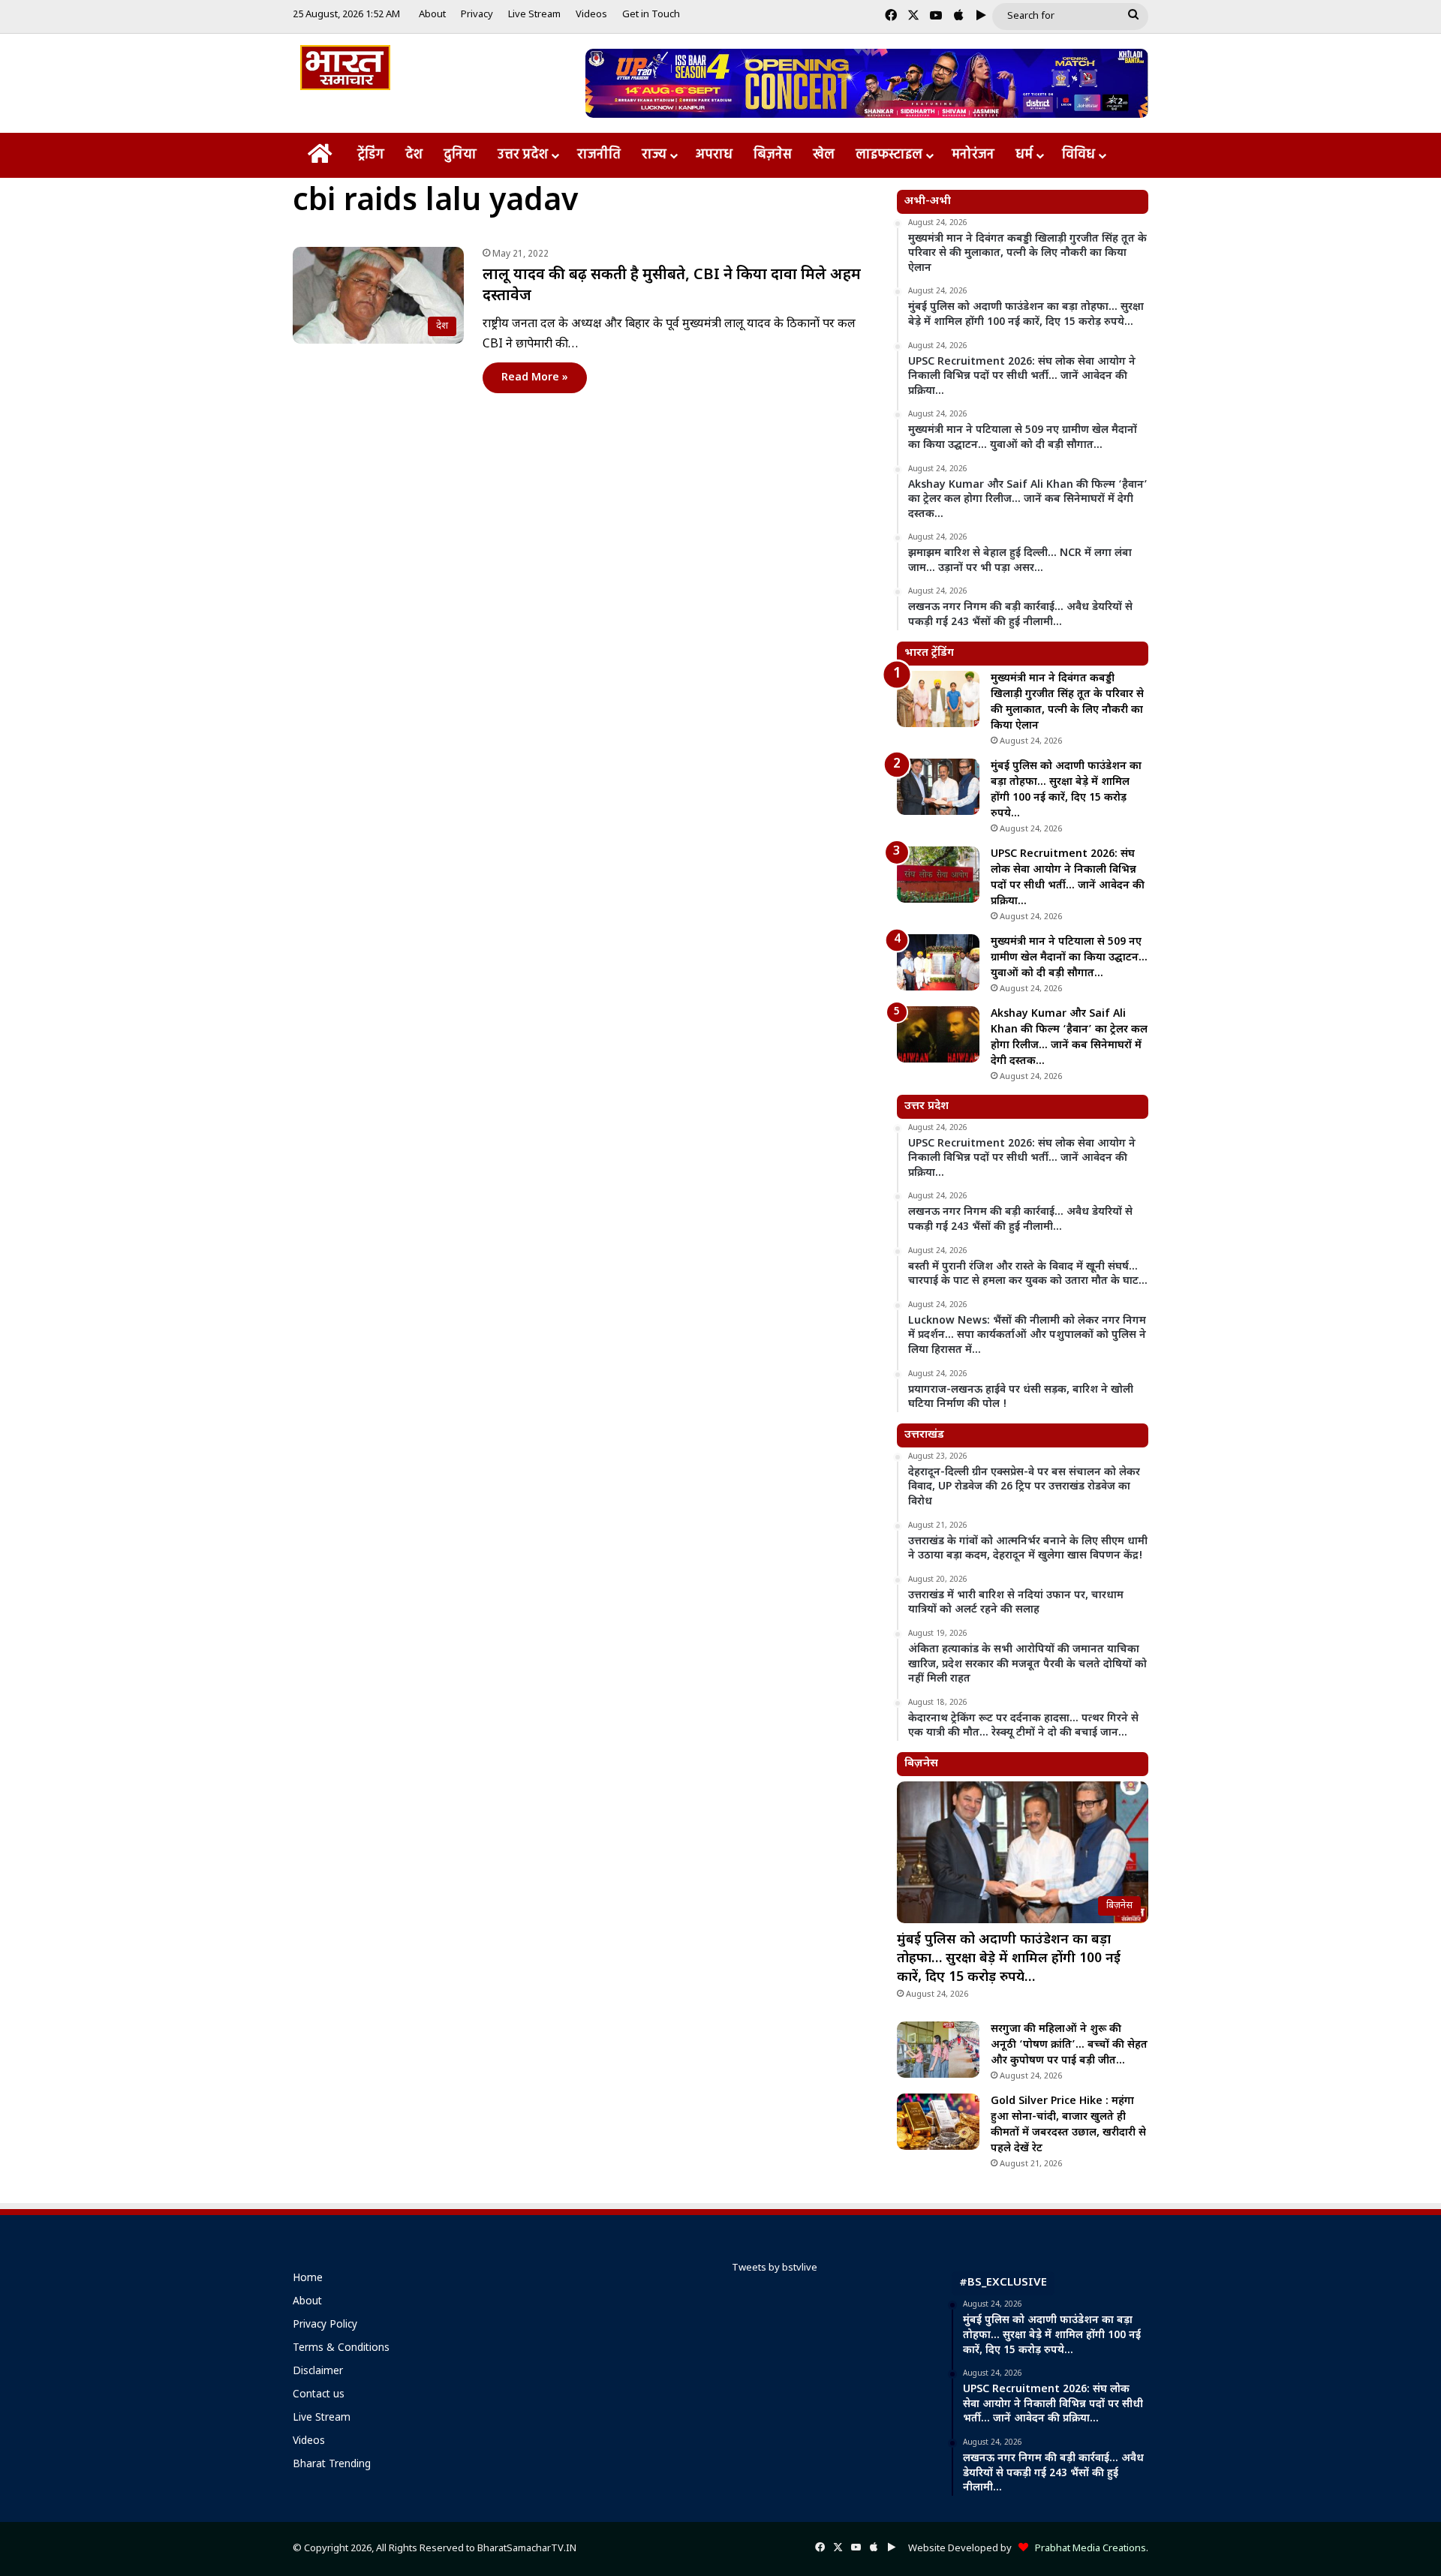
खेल (824, 155)
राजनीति (599, 155)
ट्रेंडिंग (371, 155)
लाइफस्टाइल (889, 155)
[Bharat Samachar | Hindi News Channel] (345, 68)
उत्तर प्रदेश (523, 155)
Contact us (319, 2395)
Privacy (477, 15)
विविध (1078, 155)
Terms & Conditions (341, 2349)
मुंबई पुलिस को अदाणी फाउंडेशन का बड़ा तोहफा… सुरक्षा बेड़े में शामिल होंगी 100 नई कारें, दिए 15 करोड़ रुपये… (1009, 1959)
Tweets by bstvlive (775, 2268)
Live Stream (534, 15)
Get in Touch (651, 15)
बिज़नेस (773, 155)
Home (308, 2279)
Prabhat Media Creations (1087, 2549)
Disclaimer (318, 2372)
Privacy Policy (325, 2325)
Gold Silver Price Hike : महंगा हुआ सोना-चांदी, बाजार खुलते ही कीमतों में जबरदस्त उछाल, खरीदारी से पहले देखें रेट (1068, 2125)
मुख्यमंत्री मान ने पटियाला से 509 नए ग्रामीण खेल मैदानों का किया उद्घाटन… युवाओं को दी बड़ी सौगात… (1069, 958)
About (432, 15)
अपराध (714, 155)
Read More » (535, 378)
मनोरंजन (973, 155)
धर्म (1024, 155)
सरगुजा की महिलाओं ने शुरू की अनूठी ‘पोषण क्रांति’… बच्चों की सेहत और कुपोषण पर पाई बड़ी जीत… (1069, 2045)
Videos (591, 15)
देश (414, 155)
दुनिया (460, 155)
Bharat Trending (332, 2465)
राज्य (654, 155)
